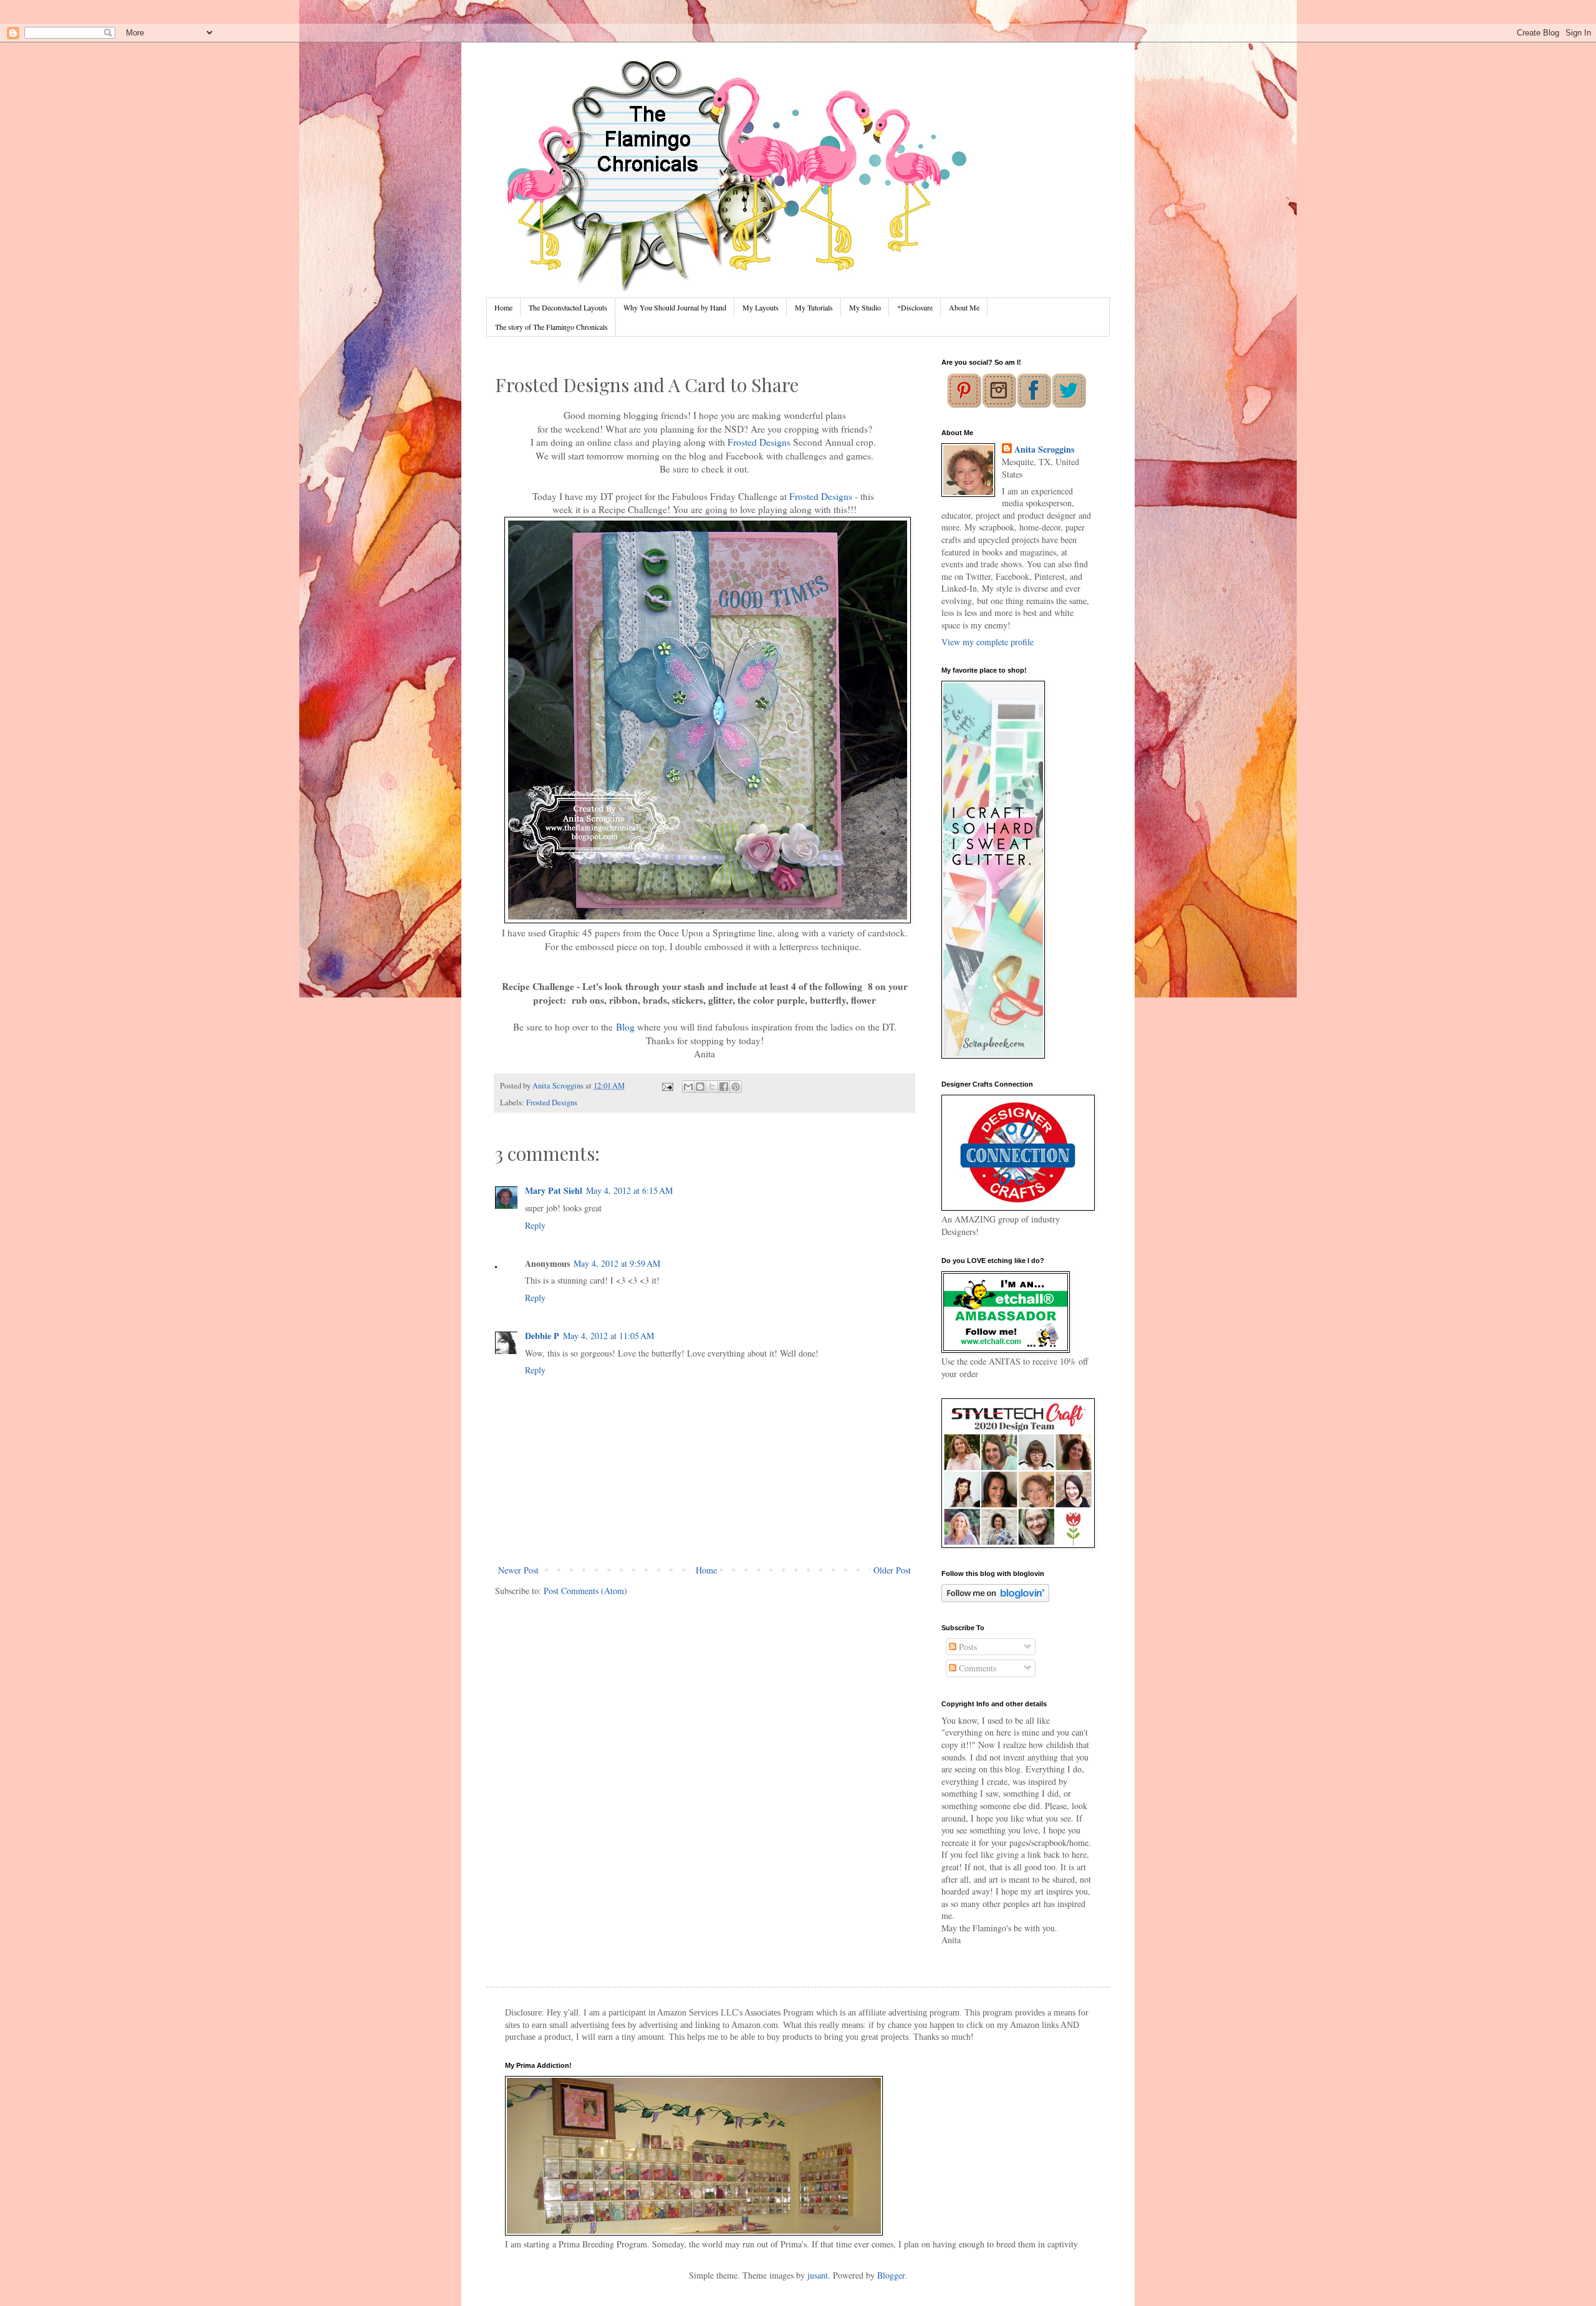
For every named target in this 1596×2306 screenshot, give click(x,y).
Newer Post (518, 1570)
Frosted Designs (759, 442)
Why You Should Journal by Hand (675, 307)
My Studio (865, 307)
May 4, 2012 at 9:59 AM (617, 1263)
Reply (535, 1225)
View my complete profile (988, 642)
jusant (818, 2275)
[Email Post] (666, 1086)
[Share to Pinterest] (736, 1087)
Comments (976, 1668)
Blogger (891, 2275)
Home (503, 307)
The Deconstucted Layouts (568, 307)
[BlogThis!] (700, 1087)
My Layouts (761, 307)
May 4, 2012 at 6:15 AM (629, 1190)
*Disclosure (915, 307)
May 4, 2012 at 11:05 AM (608, 1336)
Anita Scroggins (1044, 449)
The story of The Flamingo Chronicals (551, 327)
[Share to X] (712, 1087)
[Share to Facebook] (724, 1087)
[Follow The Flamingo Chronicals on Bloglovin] (995, 1599)
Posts (967, 1647)
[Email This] (688, 1087)
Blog (625, 1027)
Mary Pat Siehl (554, 1190)
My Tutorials (814, 307)
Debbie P (542, 1336)
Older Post (892, 1570)
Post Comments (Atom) (585, 1591)
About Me (964, 307)
